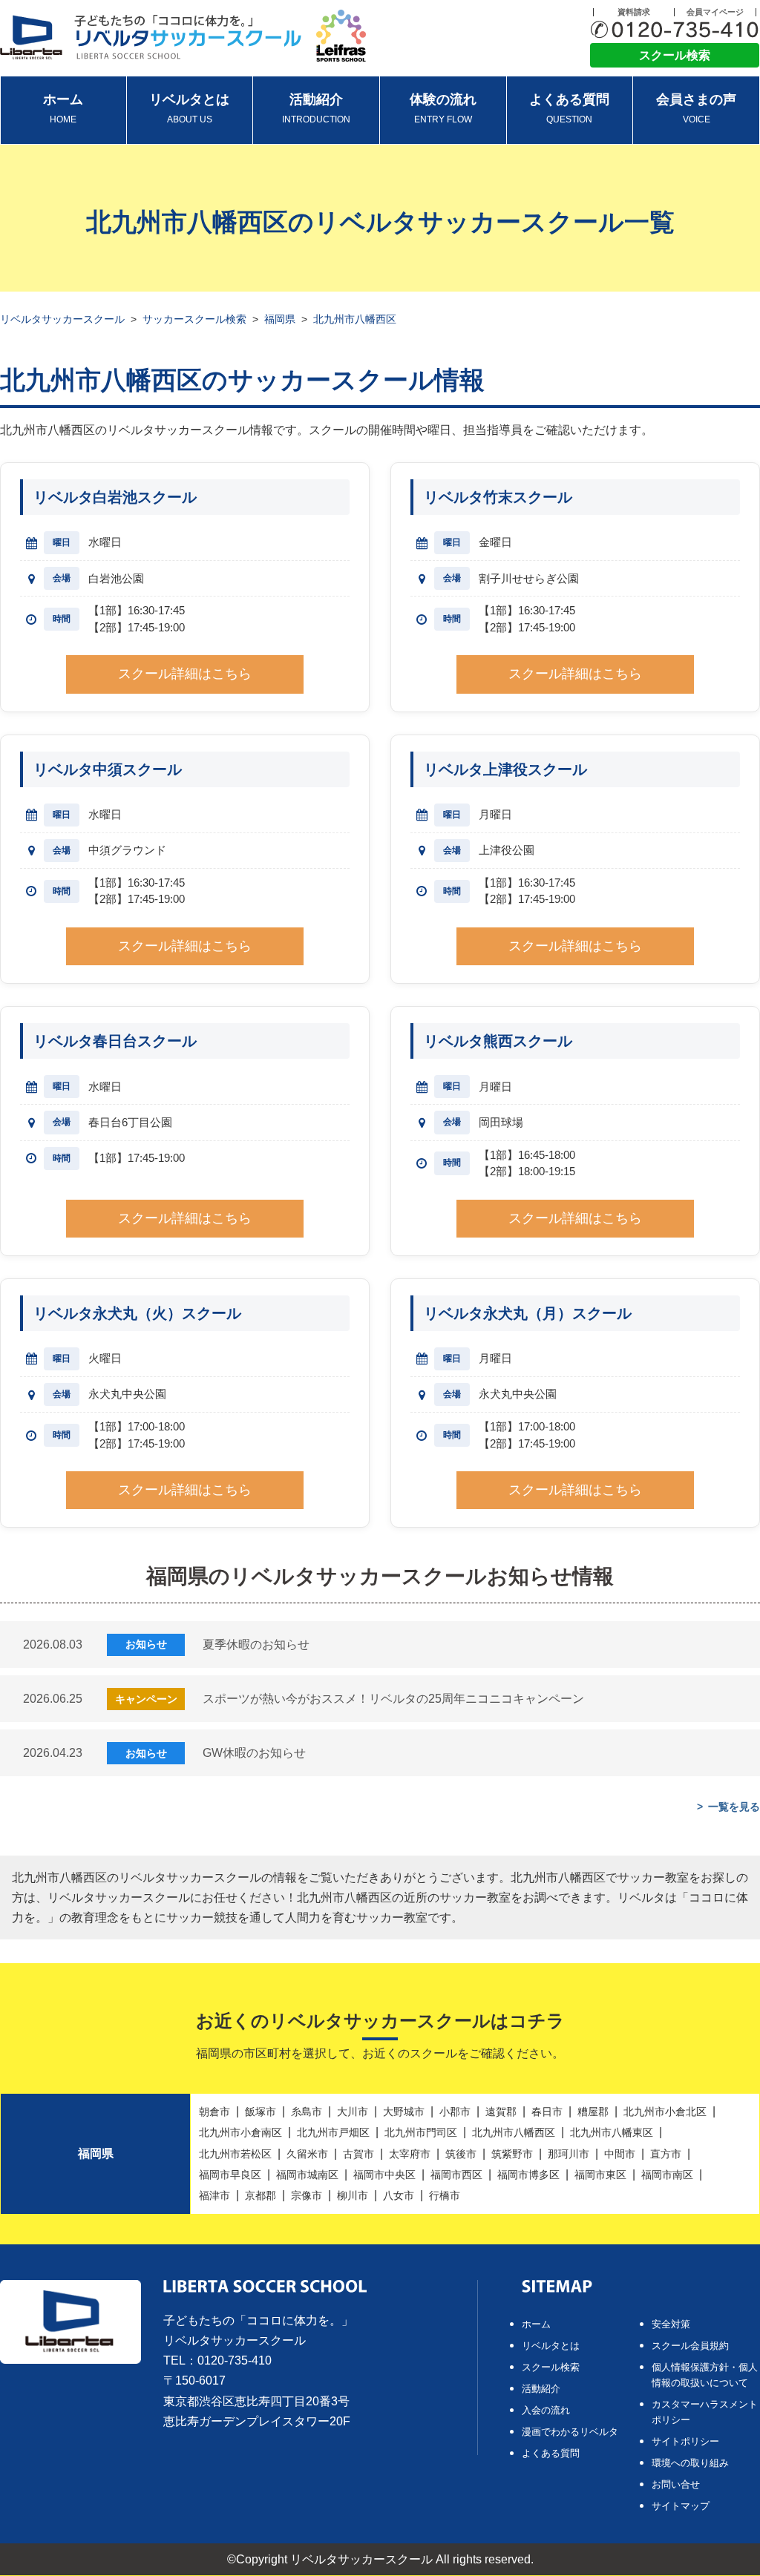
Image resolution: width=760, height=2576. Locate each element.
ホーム (63, 108)
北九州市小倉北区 (665, 2112)
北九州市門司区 (421, 2132)
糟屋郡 (593, 2112)
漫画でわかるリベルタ (570, 2432)
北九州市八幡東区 (612, 2132)
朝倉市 (214, 2112)
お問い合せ (676, 2484)
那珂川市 (569, 2154)
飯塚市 (261, 2112)
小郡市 (455, 2112)
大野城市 (404, 2112)
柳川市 (353, 2195)
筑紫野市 (512, 2154)
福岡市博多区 (528, 2175)
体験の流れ (443, 108)
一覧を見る (734, 1807)
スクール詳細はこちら (185, 674)
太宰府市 (410, 2154)
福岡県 (280, 319)
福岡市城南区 (307, 2175)
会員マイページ (715, 12)
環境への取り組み (690, 2463)
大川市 (353, 2112)
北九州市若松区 (235, 2154)
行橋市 (445, 2195)
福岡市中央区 (384, 2175)
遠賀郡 (501, 2112)
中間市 (620, 2154)
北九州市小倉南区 (240, 2132)
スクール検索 (675, 55)
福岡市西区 (456, 2175)
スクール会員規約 (690, 2346)
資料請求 (634, 12)
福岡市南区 (667, 2175)
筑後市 (461, 2154)
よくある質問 (569, 108)
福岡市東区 (600, 2175)
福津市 (214, 2195)
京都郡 (261, 2195)
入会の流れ (546, 2410)
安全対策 (671, 2324)
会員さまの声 (696, 108)
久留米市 (307, 2154)
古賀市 (358, 2154)
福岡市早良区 (230, 2175)
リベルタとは (189, 108)
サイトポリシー (685, 2441)
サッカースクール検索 (194, 319)
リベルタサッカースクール (62, 319)
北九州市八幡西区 (514, 2132)
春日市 (547, 2112)
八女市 (399, 2195)
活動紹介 (316, 108)
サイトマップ (681, 2506)
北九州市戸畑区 (333, 2132)
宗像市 (307, 2195)
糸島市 (307, 2112)
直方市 (666, 2154)
